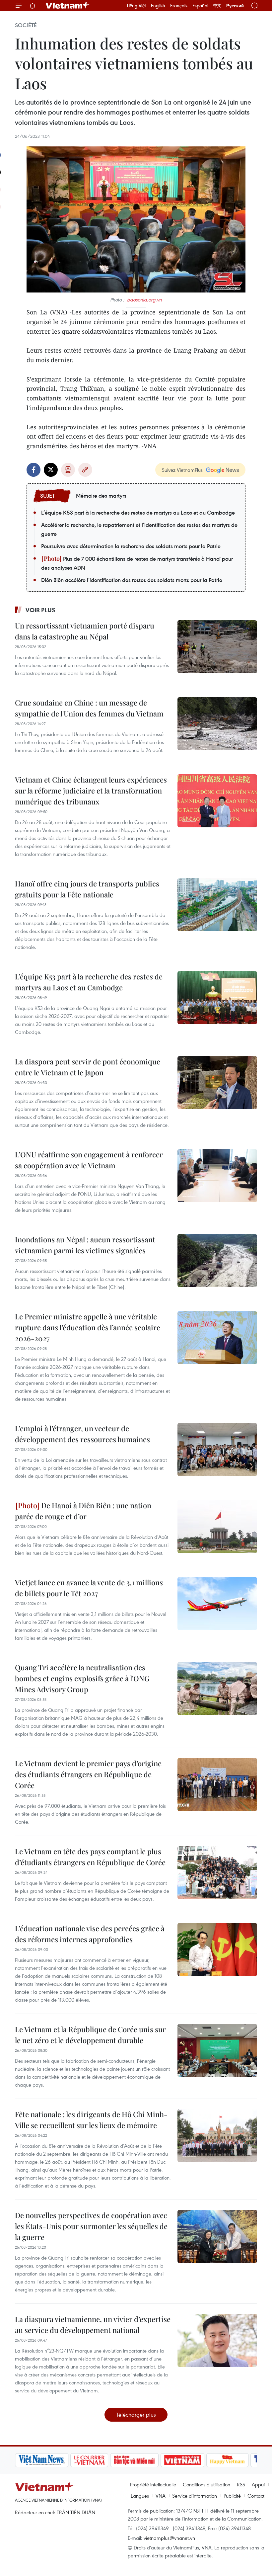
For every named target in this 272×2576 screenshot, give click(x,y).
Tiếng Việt (136, 6)
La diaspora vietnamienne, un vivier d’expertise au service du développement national (93, 2325)
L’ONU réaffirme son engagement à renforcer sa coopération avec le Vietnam (89, 1160)
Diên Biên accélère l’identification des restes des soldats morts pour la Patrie (132, 580)
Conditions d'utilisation (206, 2484)
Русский (235, 6)
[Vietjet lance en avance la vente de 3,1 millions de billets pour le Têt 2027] (217, 1604)
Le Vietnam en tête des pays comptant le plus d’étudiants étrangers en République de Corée (90, 1857)
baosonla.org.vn (144, 300)
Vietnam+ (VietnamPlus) (68, 6)
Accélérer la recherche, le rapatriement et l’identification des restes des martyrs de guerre (139, 529)
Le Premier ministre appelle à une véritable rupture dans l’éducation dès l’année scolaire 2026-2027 (88, 1327)
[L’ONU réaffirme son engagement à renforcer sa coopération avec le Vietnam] (217, 1176)
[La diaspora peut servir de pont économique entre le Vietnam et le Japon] (217, 1083)
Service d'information (195, 2496)
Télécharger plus (136, 2414)
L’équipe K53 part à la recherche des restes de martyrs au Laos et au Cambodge (138, 513)
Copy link (85, 470)
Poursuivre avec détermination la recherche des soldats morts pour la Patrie (131, 546)
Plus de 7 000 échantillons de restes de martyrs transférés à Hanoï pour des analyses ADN (137, 563)
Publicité (232, 2496)
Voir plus (40, 610)
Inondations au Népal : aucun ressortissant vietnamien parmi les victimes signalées (85, 1245)
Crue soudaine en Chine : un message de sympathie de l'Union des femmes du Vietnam (89, 708)
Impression (68, 470)
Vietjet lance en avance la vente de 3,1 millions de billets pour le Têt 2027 (89, 1588)
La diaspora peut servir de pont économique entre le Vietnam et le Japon (88, 1067)
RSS (241, 2484)
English (158, 6)
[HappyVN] (228, 2460)
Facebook (34, 470)
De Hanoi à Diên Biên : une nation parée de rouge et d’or (83, 1511)
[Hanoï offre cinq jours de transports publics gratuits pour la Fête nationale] (217, 905)
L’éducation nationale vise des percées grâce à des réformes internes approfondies (90, 1934)
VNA (161, 2496)
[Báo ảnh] (182, 2460)
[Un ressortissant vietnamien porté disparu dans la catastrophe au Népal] (217, 647)
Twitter (51, 470)
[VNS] (42, 2460)
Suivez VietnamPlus (182, 470)
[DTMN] (134, 2460)
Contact (256, 2496)
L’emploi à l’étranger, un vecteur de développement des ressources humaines (82, 1434)
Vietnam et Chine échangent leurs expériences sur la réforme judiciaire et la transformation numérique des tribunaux (91, 790)
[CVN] (89, 2460)
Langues (140, 2496)
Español (200, 6)
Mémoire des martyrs (101, 496)
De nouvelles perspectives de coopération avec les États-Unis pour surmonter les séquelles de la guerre (91, 2226)
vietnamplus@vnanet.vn (169, 2538)
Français (179, 6)
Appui (258, 2484)
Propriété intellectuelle (153, 2484)
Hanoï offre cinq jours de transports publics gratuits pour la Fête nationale (87, 889)
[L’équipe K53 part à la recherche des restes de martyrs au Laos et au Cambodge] (217, 998)
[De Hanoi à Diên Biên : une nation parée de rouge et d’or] (217, 1527)
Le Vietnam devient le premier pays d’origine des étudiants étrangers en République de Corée (88, 1774)
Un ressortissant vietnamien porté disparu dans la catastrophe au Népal (85, 631)
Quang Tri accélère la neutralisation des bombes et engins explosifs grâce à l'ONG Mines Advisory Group (82, 1678)
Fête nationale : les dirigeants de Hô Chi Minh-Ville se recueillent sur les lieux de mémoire (91, 2120)
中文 (217, 6)
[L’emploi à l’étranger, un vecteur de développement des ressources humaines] (217, 1450)
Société (26, 25)
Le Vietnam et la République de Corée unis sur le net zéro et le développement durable (90, 2035)
